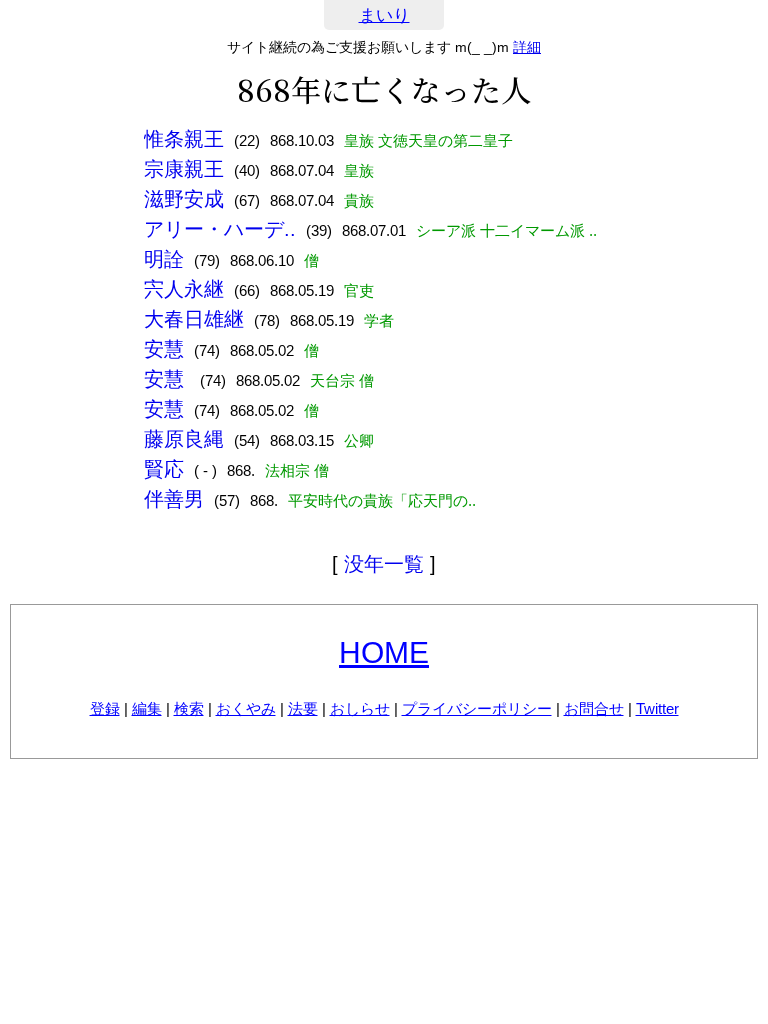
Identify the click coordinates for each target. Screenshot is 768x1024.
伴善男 (174, 499)
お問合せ (594, 708)
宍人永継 (184, 289)
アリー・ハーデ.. (220, 229)
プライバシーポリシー (477, 708)
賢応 (164, 469)
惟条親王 (184, 139)
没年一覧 (384, 564)
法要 (303, 708)
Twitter (657, 708)
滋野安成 (184, 199)
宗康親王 (184, 169)
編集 (147, 708)
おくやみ (246, 708)
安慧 (164, 349)
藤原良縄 (184, 439)
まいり (384, 15)
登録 (105, 708)
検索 (189, 708)
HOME (384, 652)
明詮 (164, 259)
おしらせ (360, 708)
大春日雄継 (194, 319)
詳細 (527, 47)
